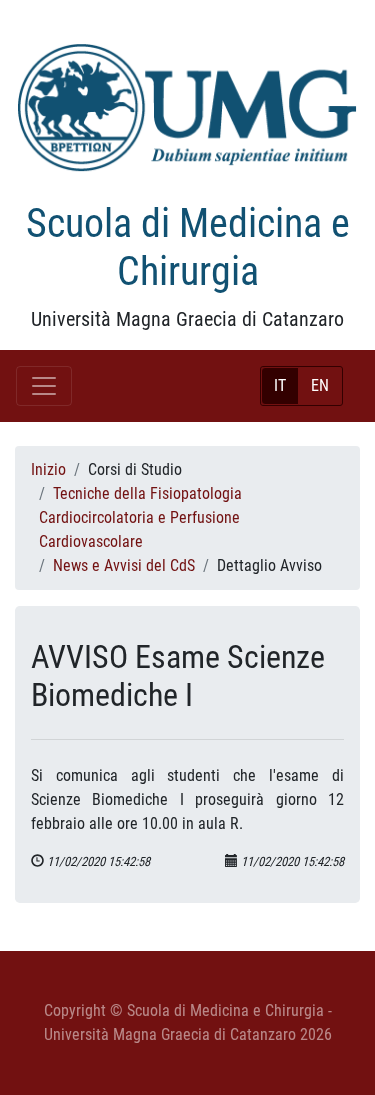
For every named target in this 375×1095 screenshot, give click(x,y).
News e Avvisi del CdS (124, 565)
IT (280, 385)
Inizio (48, 469)
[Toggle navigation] (44, 386)
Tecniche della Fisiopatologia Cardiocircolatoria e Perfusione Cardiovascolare (140, 517)
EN (320, 385)
